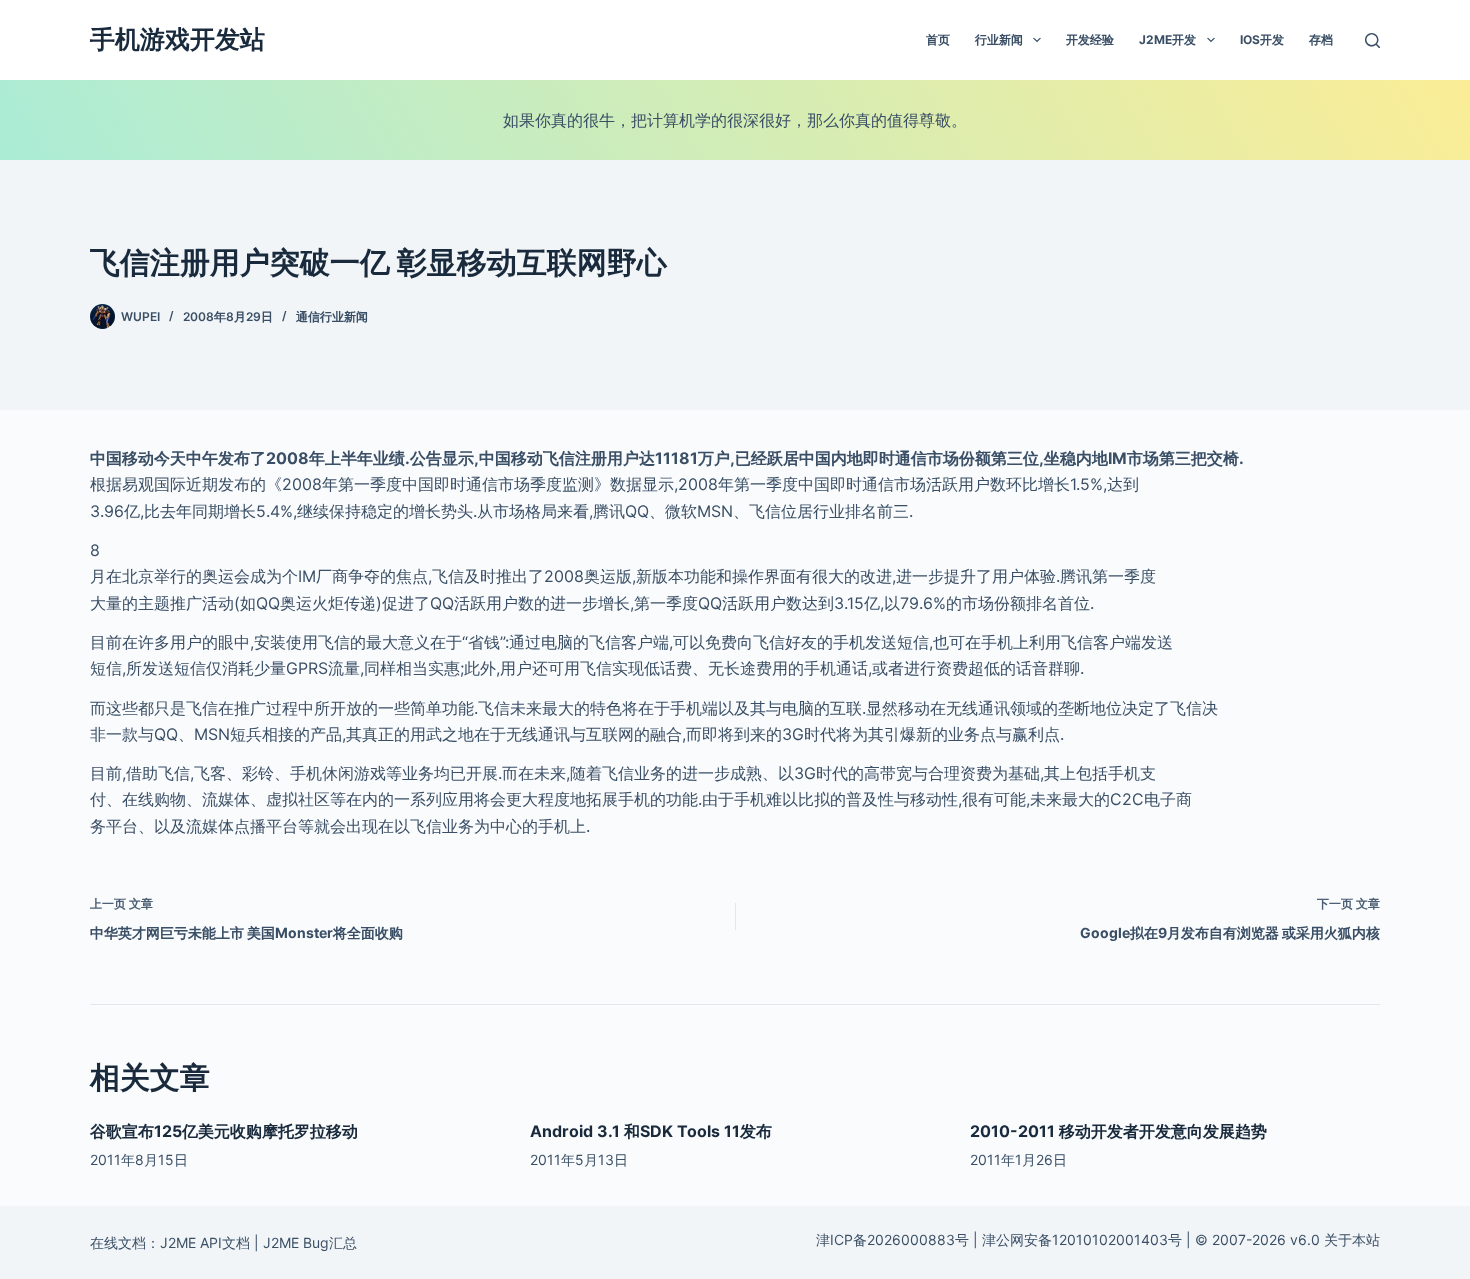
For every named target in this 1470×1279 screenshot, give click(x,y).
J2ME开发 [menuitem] (1167, 39)
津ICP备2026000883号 (892, 1239)
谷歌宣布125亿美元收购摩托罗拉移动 (224, 1131)
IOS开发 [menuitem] (1262, 39)
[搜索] (1372, 40)
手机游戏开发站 (177, 39)
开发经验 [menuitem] (1090, 39)
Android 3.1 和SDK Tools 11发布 (651, 1131)
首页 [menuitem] (938, 39)
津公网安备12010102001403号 (1082, 1239)
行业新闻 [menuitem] (999, 39)
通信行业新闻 (332, 316)
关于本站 (1352, 1239)
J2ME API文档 (205, 1242)
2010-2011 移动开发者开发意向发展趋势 (1118, 1131)
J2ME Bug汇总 (310, 1242)
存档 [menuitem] (1321, 39)
